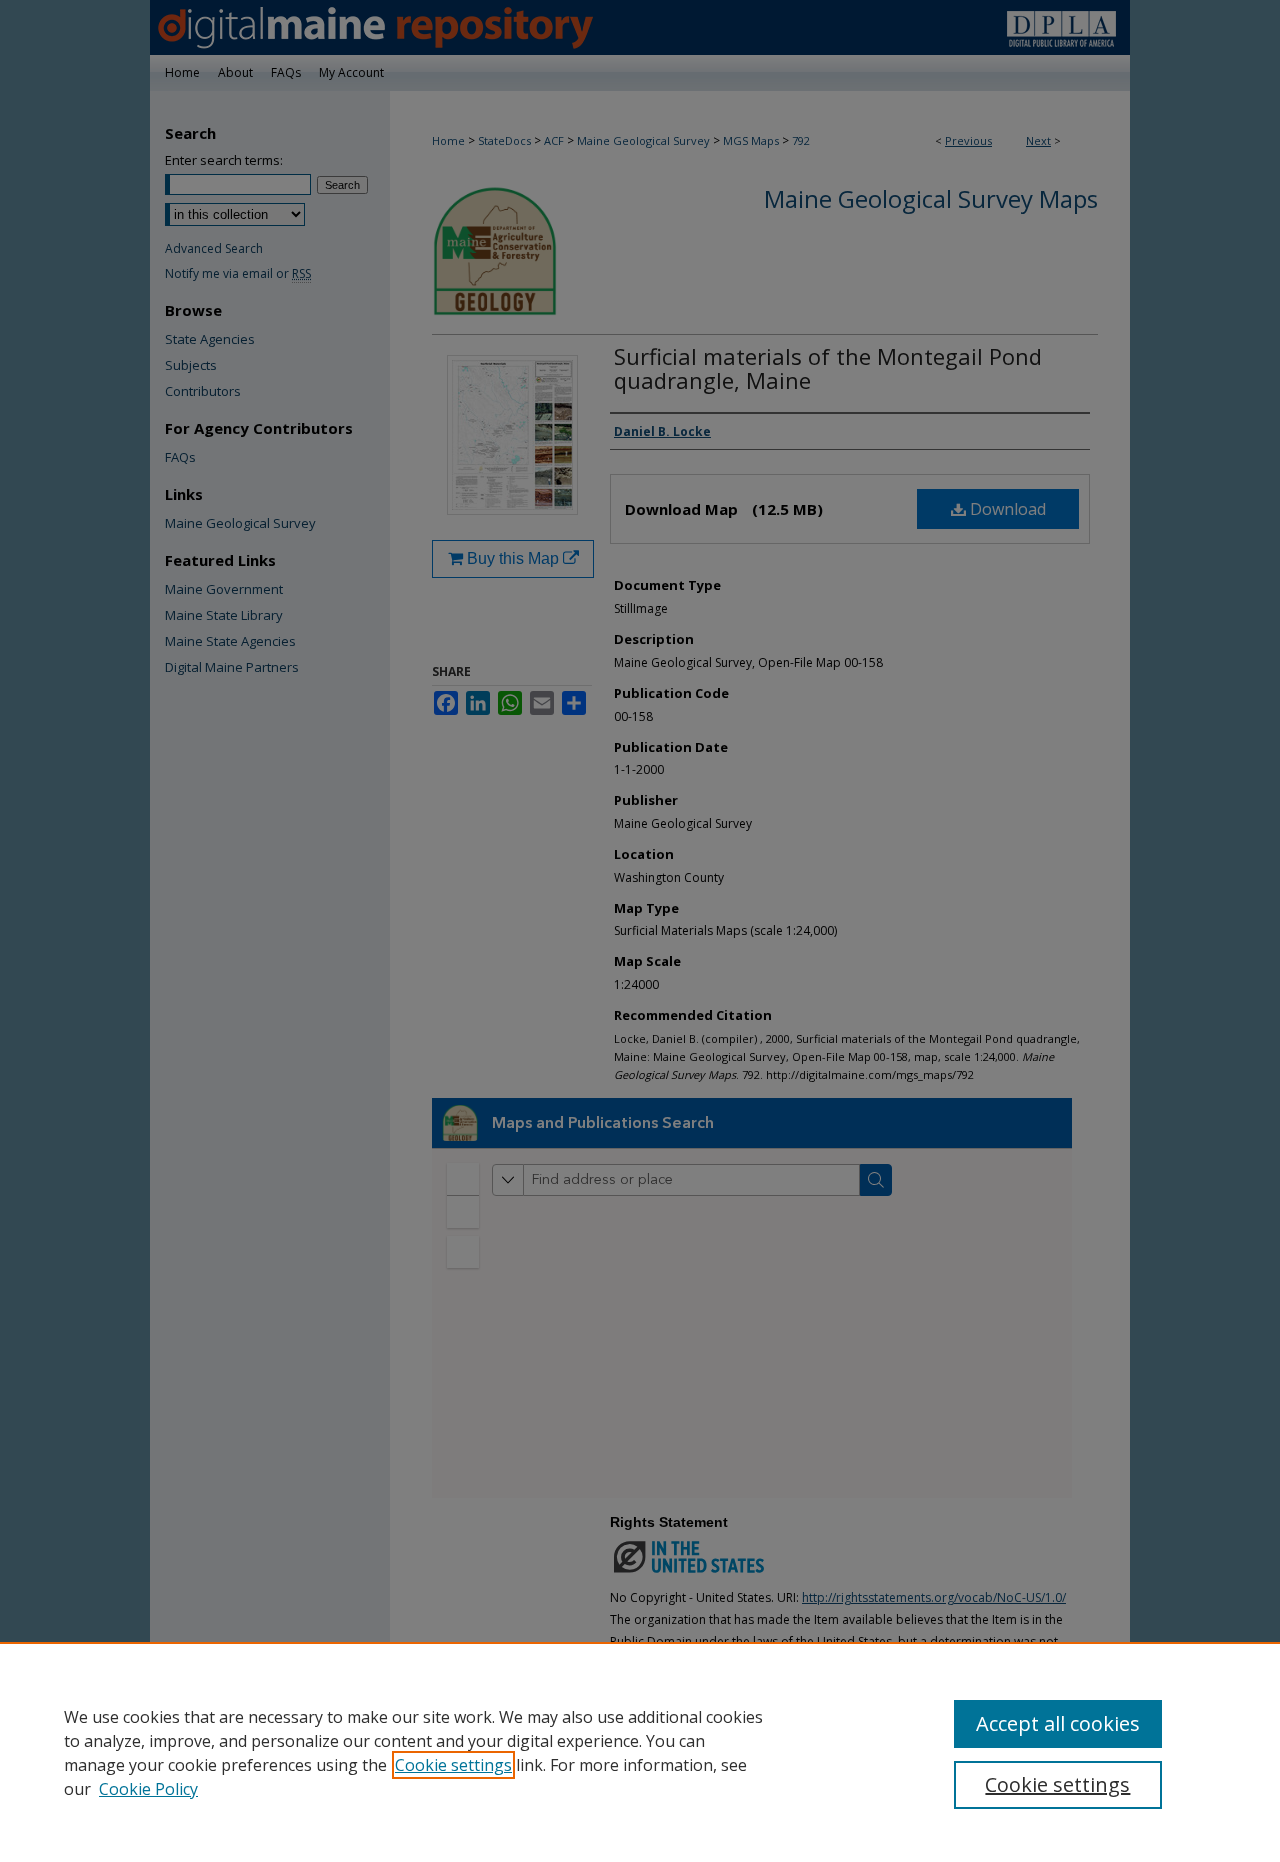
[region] (640, 1752)
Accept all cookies (1058, 1723)
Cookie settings (453, 1765)
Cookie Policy (148, 1789)
